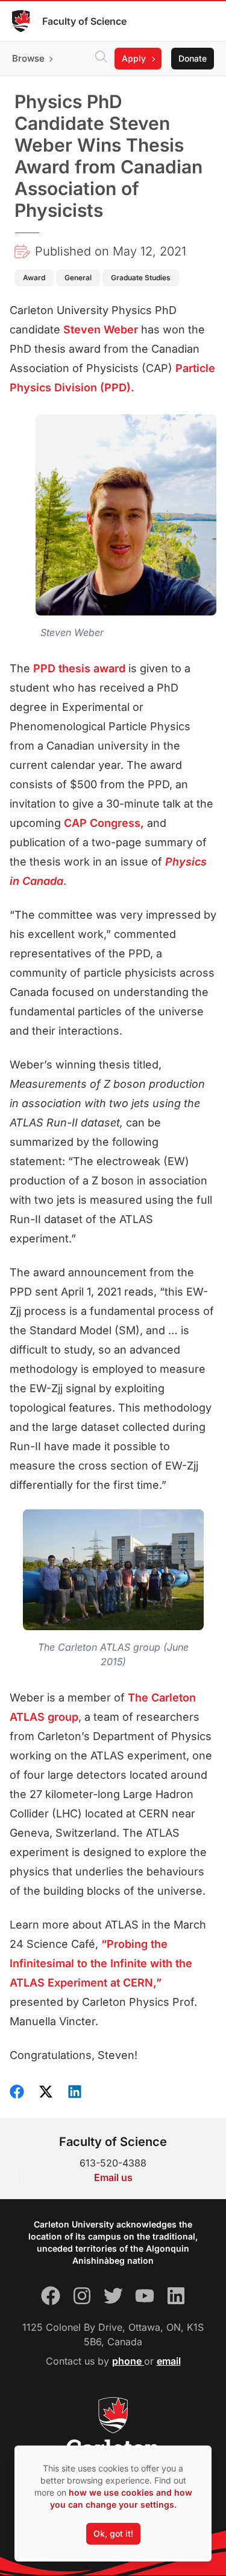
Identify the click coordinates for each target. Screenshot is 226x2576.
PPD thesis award (79, 668)
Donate (193, 58)
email (169, 2361)
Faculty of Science (84, 21)
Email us (113, 2177)
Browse (28, 58)
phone (128, 2361)
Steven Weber (101, 329)
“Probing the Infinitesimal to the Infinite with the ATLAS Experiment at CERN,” (101, 1963)
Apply (134, 58)
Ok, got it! (113, 2533)
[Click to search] (101, 59)
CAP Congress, (104, 823)
